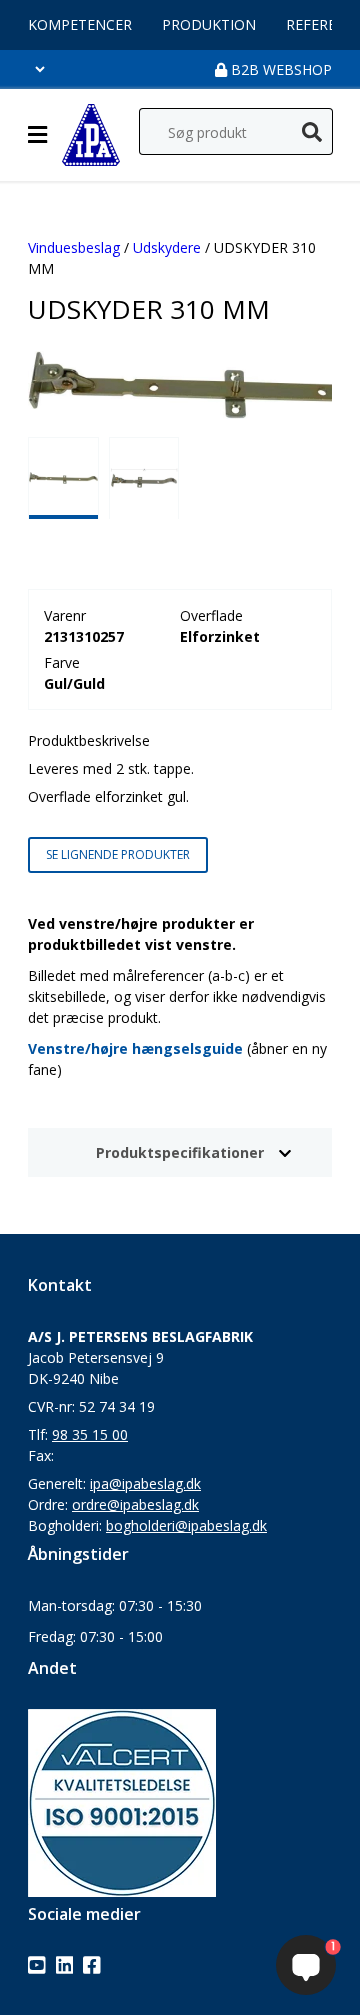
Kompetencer (80, 24)
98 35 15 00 (90, 1434)
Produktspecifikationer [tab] (180, 1152)
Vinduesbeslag (74, 247)
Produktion (209, 24)
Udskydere (167, 247)
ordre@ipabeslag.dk (135, 1504)
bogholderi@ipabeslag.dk (186, 1525)
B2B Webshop (279, 69)
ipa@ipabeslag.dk (145, 1483)
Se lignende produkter (118, 854)
